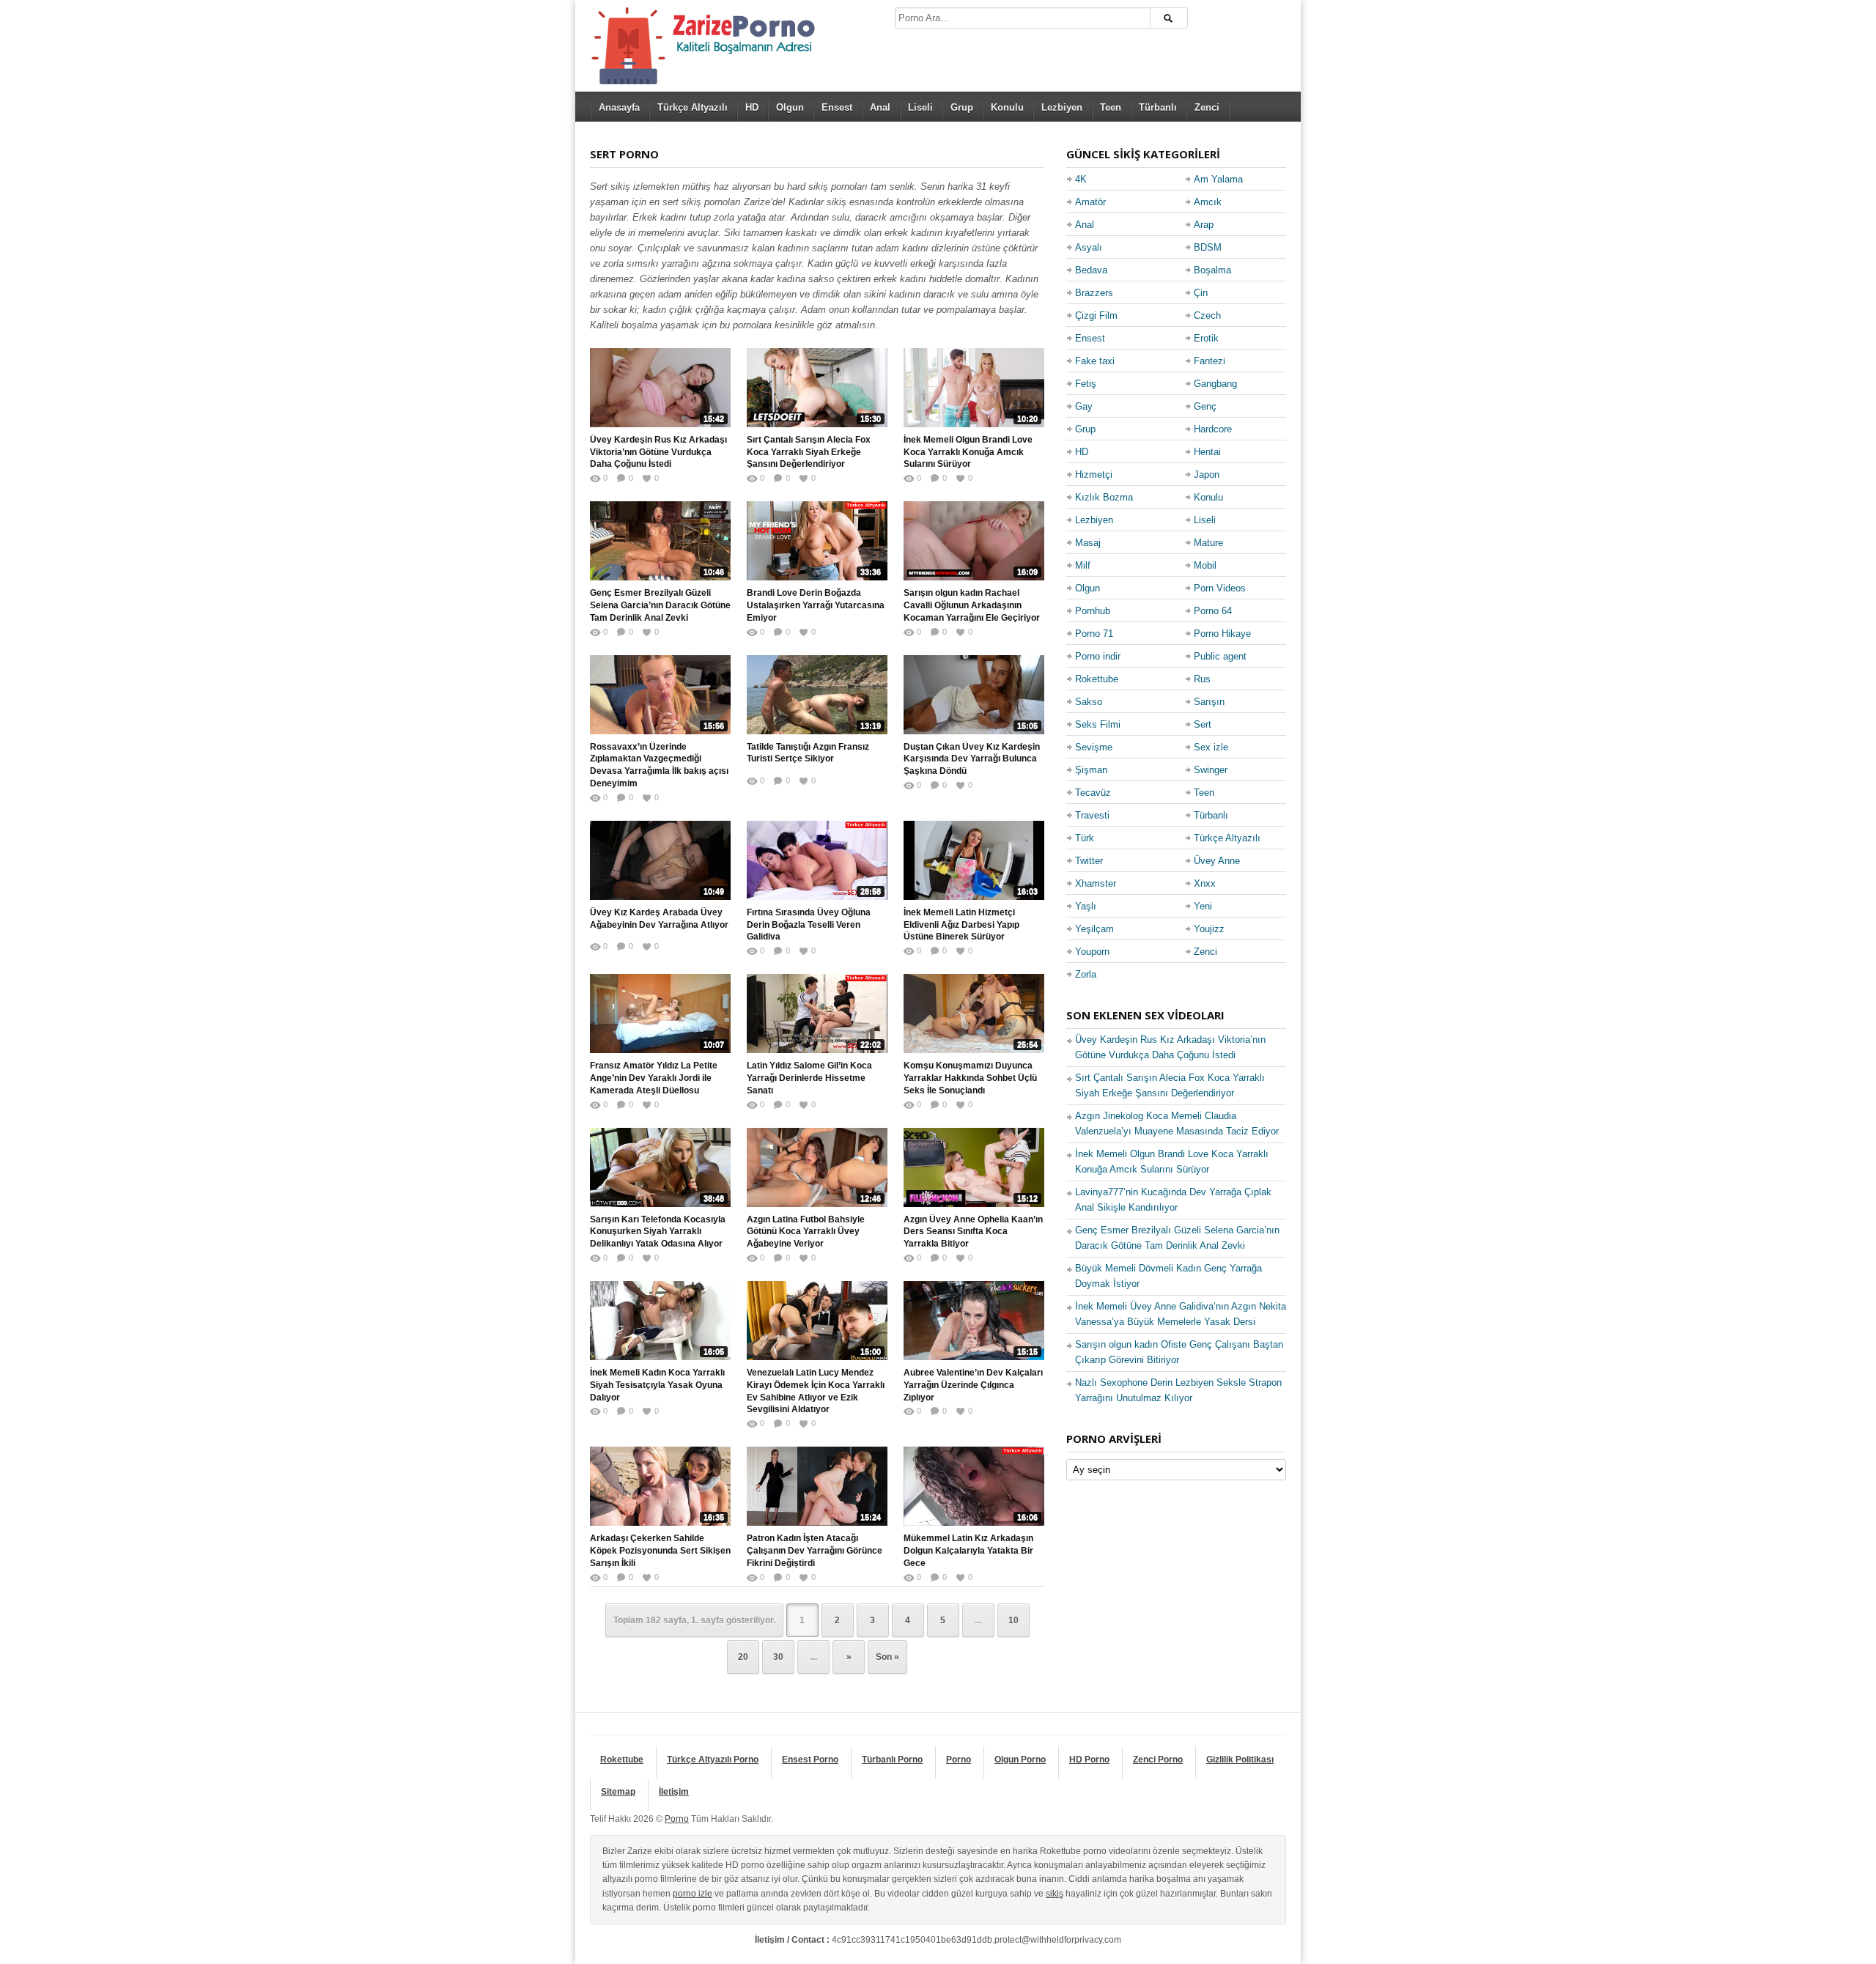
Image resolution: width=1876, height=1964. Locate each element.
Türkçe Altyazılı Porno (713, 1760)
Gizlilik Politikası (1240, 1760)
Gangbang (1215, 384)
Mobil (1205, 565)
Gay (1084, 406)
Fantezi (1210, 361)
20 (743, 1657)
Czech (1207, 315)
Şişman (1091, 770)
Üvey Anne (1217, 861)
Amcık (1208, 202)
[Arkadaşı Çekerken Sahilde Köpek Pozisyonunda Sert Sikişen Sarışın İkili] (660, 1486)
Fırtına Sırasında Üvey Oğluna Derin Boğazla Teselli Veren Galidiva (809, 925)
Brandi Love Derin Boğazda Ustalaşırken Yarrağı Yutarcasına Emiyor (816, 605)
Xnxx (1205, 883)
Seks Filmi (1098, 724)
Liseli (920, 107)
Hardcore (1213, 429)
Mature (1208, 543)
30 (778, 1657)
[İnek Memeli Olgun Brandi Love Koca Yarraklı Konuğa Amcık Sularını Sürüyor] (974, 388)
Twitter (1089, 861)
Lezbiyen (1062, 107)
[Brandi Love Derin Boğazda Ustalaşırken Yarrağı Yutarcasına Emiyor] (817, 541)
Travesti (1092, 815)
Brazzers (1094, 293)
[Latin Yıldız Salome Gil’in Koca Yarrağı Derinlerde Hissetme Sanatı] (817, 1014)
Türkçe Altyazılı (693, 107)
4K (1081, 179)
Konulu (1007, 107)
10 (1013, 1620)
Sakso (1089, 702)
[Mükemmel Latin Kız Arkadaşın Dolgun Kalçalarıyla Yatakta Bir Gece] (974, 1486)
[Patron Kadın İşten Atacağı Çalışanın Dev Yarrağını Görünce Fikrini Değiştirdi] (817, 1486)
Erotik (1206, 338)
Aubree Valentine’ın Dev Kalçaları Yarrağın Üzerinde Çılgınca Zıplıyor (973, 1385)
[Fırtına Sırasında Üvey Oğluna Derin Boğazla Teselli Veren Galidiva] (817, 860)
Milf (1083, 565)
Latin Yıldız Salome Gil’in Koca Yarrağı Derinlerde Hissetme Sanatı (809, 1078)
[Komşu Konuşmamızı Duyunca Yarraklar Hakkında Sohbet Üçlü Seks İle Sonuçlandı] (974, 1014)
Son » (887, 1657)
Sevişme (1094, 747)
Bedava (1091, 270)
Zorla (1086, 974)
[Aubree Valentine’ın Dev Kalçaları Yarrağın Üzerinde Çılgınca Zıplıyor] (974, 1321)
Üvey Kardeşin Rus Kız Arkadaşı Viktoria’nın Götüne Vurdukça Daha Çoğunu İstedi (658, 452)
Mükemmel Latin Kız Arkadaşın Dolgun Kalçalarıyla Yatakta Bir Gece (968, 1551)
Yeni (1203, 906)
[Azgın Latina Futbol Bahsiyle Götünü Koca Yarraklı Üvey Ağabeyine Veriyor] (817, 1167)
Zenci (1207, 107)
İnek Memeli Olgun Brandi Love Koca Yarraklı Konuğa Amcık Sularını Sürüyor (968, 452)
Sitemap (618, 1792)
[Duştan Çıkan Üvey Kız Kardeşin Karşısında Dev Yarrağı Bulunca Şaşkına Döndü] (974, 695)
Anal (880, 107)
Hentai (1207, 452)
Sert (1203, 724)
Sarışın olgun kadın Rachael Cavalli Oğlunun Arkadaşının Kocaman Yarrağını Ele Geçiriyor (972, 605)
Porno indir (1098, 656)
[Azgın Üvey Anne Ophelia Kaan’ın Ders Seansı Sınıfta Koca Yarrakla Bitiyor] (974, 1167)
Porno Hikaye (1222, 634)
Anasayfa (619, 107)
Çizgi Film (1096, 315)
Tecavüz (1093, 793)
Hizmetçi (1094, 475)
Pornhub (1093, 611)
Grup (962, 107)
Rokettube (1097, 679)
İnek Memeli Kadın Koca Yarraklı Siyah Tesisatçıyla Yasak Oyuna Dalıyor (657, 1385)
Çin (1201, 293)
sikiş (1055, 1894)
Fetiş (1086, 384)
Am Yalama (1218, 179)
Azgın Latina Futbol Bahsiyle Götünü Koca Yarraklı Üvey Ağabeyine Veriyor (806, 1232)
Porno (959, 1760)
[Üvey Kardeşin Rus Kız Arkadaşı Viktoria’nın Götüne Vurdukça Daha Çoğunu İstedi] (660, 388)
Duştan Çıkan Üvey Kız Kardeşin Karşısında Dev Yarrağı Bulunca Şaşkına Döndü (972, 759)
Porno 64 (1213, 611)
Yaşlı (1086, 906)
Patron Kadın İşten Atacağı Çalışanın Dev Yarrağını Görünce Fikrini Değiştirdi (815, 1551)
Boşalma (1212, 270)
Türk (1085, 838)
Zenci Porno (1158, 1760)
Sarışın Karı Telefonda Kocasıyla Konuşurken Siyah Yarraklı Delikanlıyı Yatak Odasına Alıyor (658, 1232)
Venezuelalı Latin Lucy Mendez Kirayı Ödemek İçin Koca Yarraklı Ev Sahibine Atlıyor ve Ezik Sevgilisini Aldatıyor (816, 1391)
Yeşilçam (1094, 929)
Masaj (1088, 543)
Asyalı (1089, 247)
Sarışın (1209, 702)
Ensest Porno (810, 1760)
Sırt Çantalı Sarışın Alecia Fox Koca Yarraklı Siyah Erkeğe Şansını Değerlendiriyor (809, 452)
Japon (1207, 475)
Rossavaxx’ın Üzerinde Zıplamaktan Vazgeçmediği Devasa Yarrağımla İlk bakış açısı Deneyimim (659, 765)
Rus (1202, 679)
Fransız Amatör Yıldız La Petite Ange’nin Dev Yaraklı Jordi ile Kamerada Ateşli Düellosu (654, 1078)
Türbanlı (1158, 107)
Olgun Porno (1020, 1760)
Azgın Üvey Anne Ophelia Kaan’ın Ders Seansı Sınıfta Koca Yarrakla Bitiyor (973, 1232)
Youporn (1092, 952)
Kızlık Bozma (1104, 497)
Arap (1204, 225)
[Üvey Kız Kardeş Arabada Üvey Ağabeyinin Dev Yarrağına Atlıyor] (660, 860)
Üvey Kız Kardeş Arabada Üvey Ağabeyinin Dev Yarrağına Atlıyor (659, 919)
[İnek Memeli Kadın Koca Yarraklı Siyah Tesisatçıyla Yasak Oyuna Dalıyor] (660, 1321)
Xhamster (1096, 883)
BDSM (1208, 247)
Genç (1205, 406)
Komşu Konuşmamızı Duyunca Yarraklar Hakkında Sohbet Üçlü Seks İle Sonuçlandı (970, 1078)
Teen (1111, 107)
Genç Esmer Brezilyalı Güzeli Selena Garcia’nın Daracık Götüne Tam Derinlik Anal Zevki (660, 605)
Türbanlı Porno (892, 1760)
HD (752, 107)
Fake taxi (1095, 361)
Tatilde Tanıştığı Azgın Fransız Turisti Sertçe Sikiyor (808, 753)
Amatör (1090, 202)
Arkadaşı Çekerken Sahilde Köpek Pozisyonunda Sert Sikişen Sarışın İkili (660, 1551)
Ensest (837, 107)
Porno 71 (1094, 634)
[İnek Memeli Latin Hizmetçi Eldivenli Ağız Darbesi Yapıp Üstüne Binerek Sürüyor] (974, 860)
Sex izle (1211, 747)
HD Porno (1089, 1760)
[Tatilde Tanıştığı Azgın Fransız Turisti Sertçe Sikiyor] (817, 695)
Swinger (1211, 770)
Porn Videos (1220, 588)
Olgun (790, 107)
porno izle (693, 1894)
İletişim (674, 1792)
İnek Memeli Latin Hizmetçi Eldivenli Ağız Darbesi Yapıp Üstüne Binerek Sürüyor (961, 925)
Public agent (1220, 656)
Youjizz (1209, 929)
